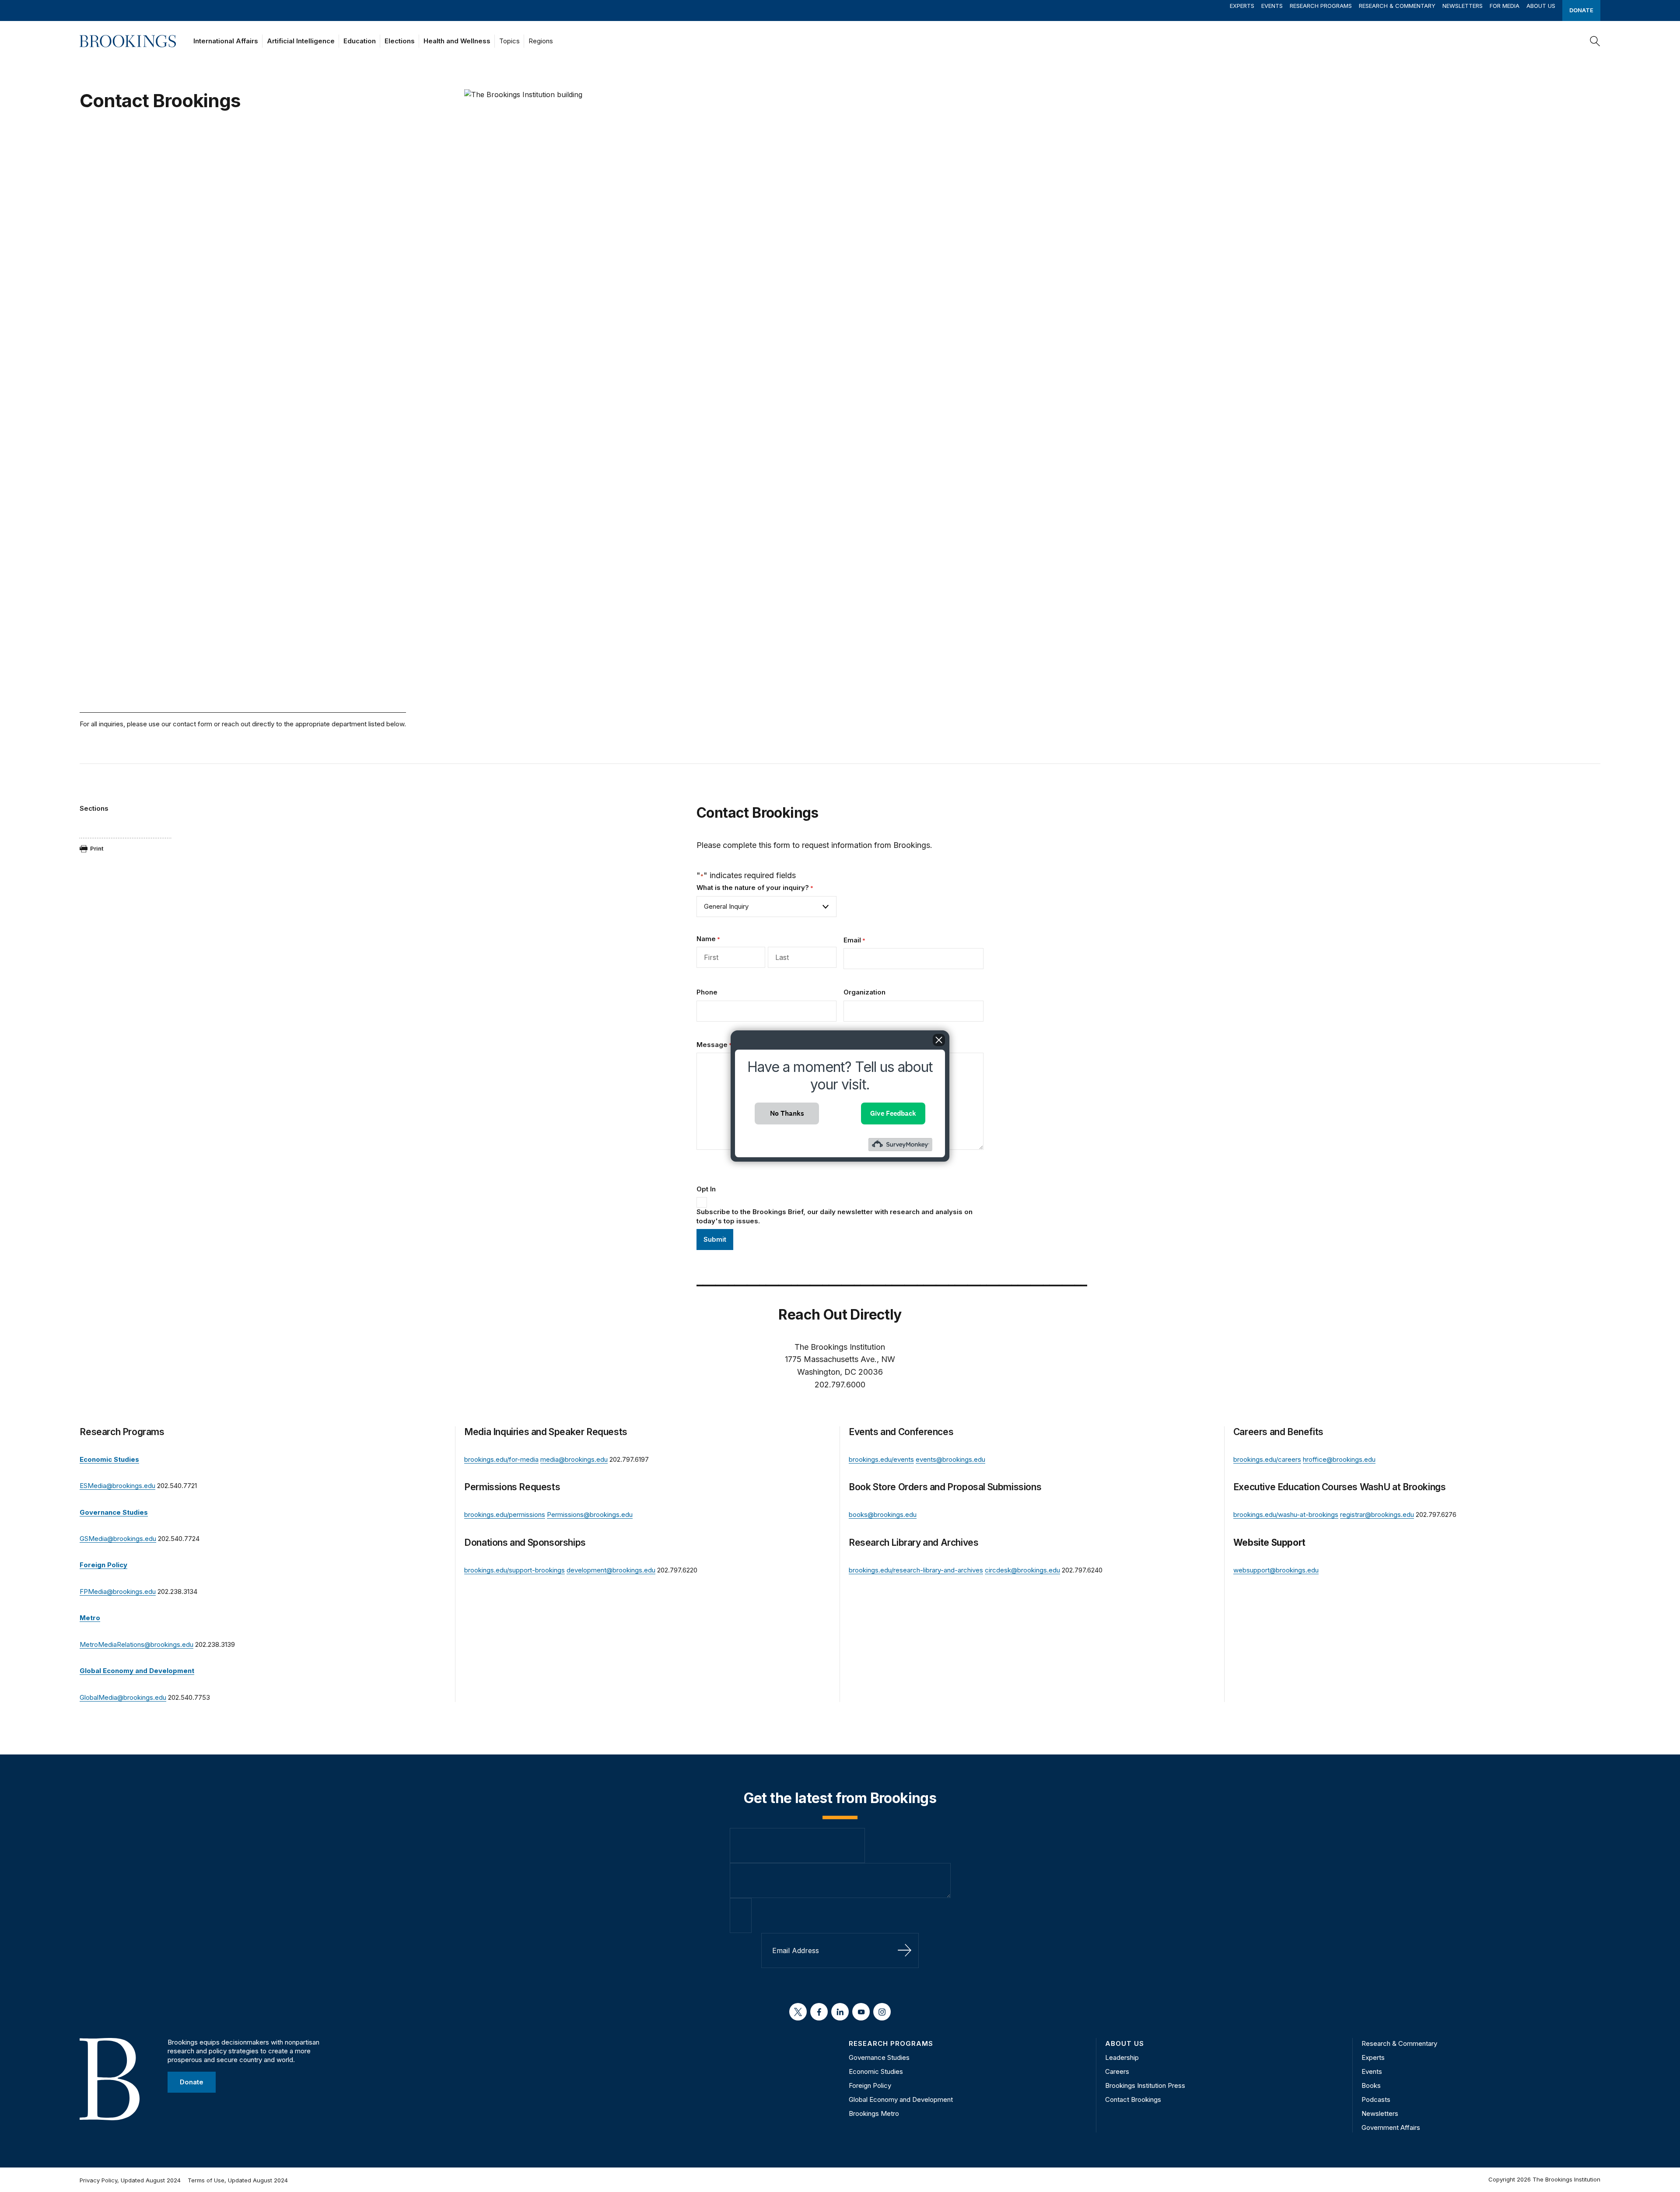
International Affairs (226, 41)
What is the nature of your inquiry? (755, 888)
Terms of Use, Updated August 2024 (238, 2180)
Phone (707, 992)
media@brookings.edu (574, 1459)
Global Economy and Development (901, 2099)
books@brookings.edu (883, 1514)
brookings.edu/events (881, 1459)
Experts (1242, 6)
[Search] (1595, 41)
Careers (1117, 2071)
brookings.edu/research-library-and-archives (916, 1570)
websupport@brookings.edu (1276, 1570)
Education (360, 41)
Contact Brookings (1133, 2099)
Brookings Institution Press (1145, 2085)
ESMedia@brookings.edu (117, 1486)
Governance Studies (879, 2057)
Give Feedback (893, 1113)
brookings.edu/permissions (505, 1514)
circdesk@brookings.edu (1022, 1570)
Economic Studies (876, 2071)
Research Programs (1321, 6)
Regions (541, 41)
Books (1371, 2085)
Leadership (1122, 2057)
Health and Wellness (457, 41)
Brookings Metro (874, 2113)
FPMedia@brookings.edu (118, 1591)
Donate (1581, 10)
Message (714, 1045)
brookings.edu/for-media (501, 1459)
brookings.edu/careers (1267, 1459)
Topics (509, 41)
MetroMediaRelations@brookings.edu (136, 1644)
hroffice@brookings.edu (1339, 1459)
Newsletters (1463, 6)
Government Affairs (1391, 2127)
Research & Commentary (1397, 6)
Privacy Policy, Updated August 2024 (130, 2180)
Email (854, 940)
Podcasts (1376, 2099)
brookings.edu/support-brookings (514, 1570)
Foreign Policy (870, 2085)
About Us (1541, 6)
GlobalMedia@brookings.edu (123, 1697)
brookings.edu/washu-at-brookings (1286, 1514)
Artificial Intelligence (301, 41)
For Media (1505, 6)
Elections (400, 41)
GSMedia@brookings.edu (118, 1539)
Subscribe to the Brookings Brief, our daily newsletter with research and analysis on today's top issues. (835, 1216)
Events (1272, 6)
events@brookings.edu (950, 1459)
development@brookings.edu (611, 1570)
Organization (864, 992)
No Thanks (787, 1113)
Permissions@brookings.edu (590, 1514)
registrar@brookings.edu (1377, 1514)
